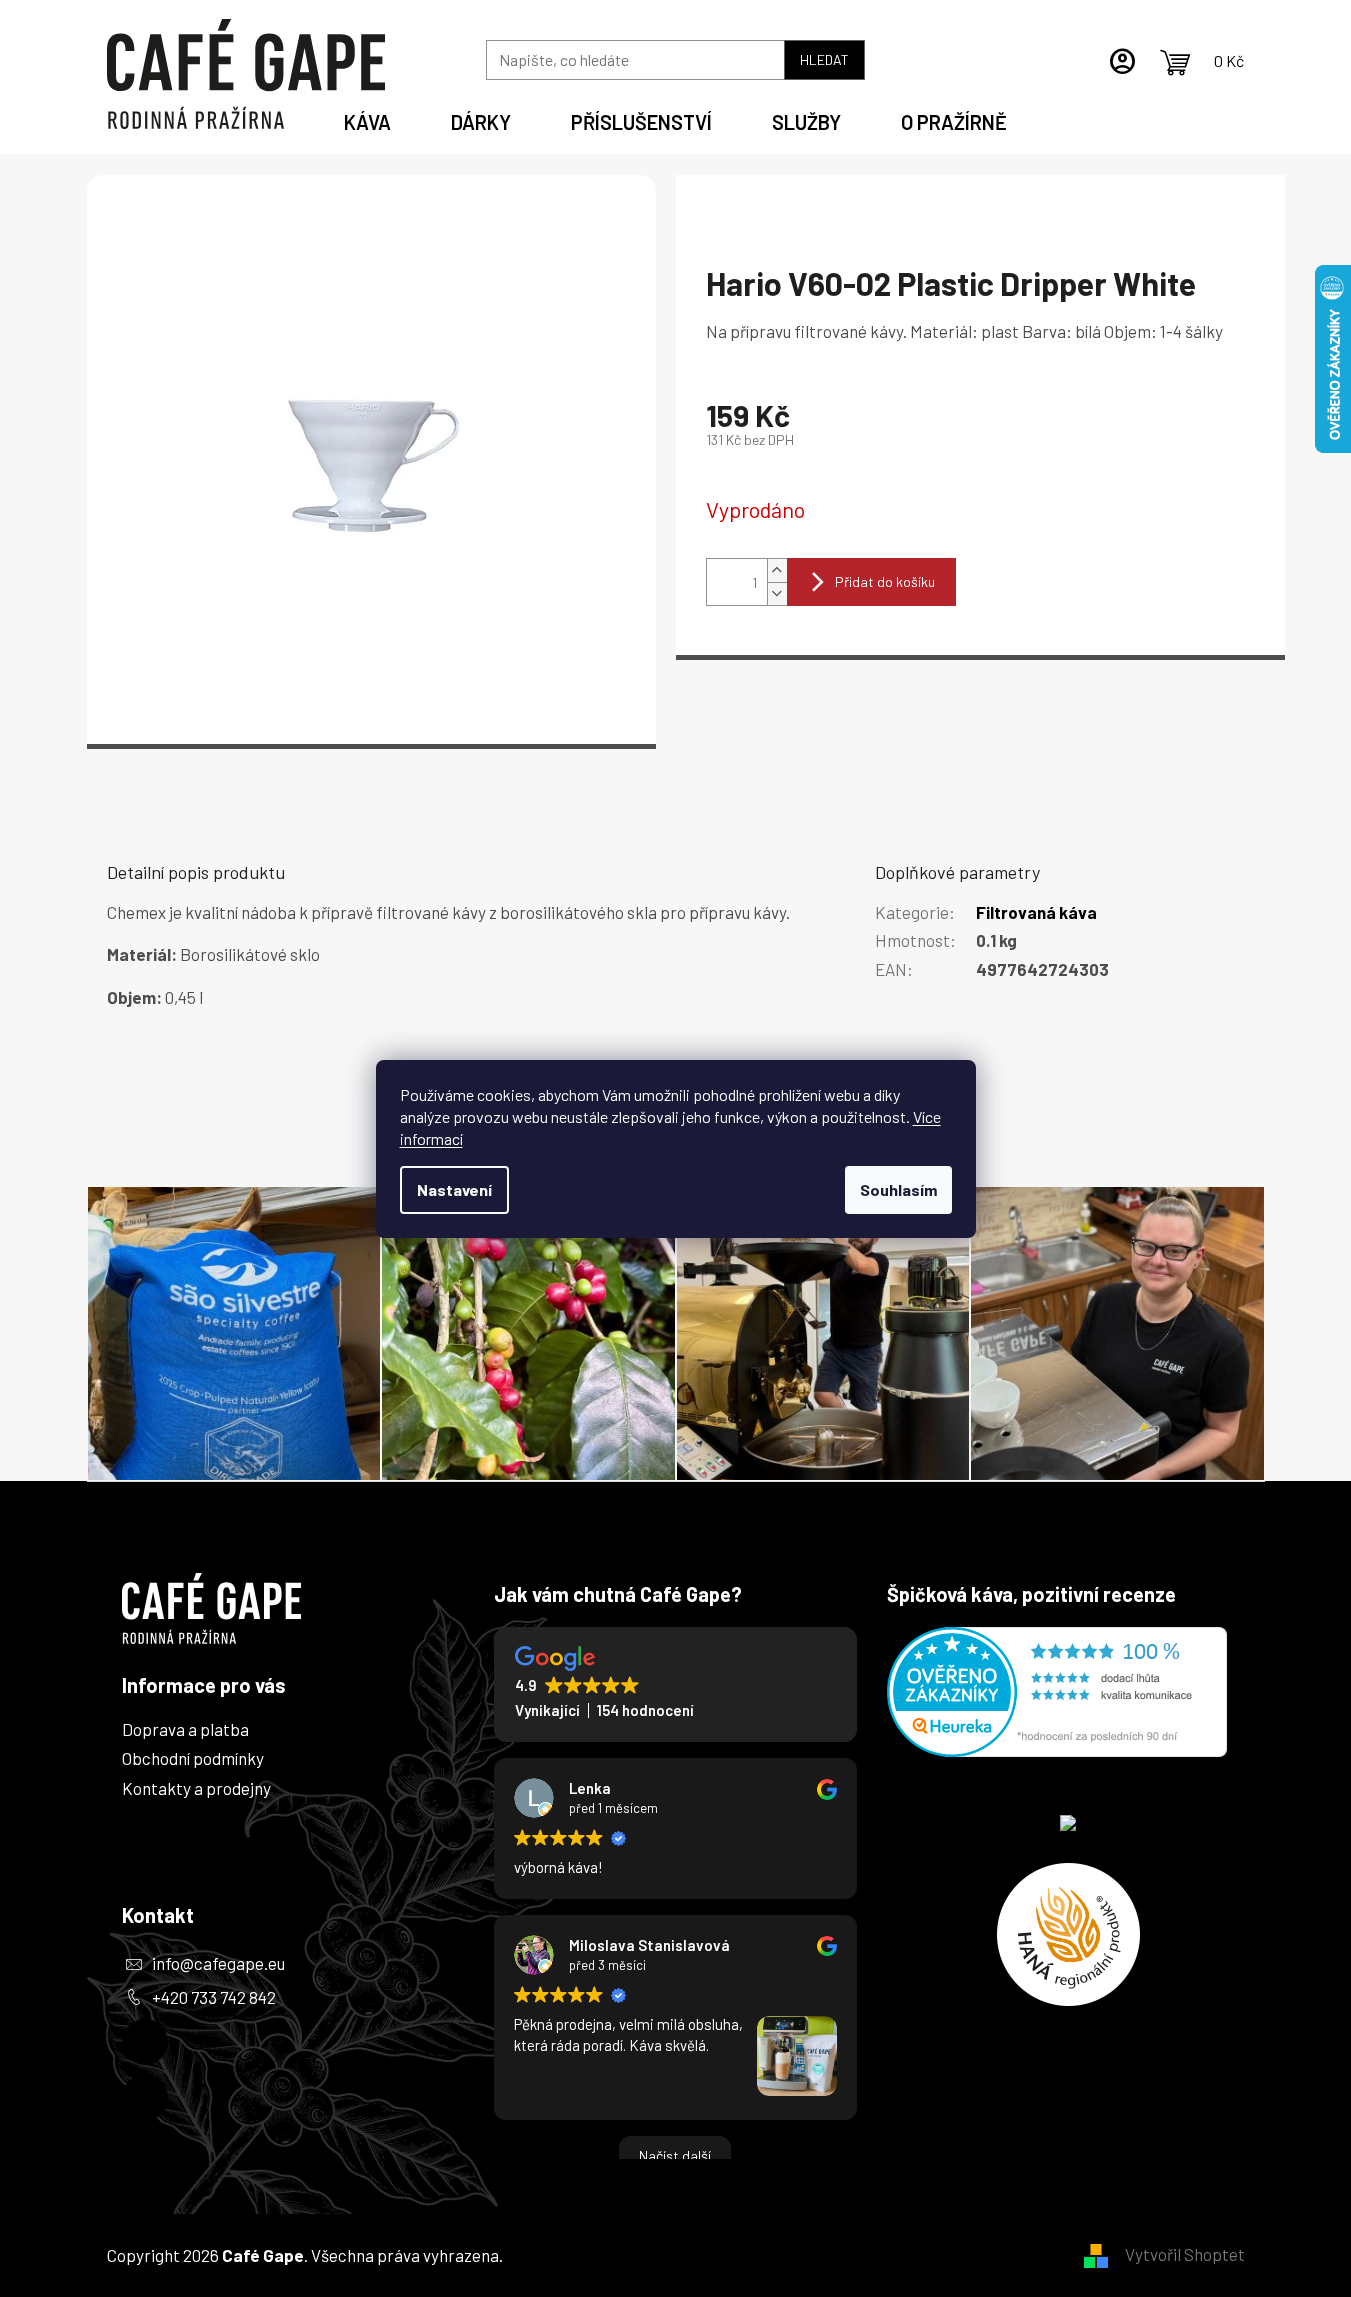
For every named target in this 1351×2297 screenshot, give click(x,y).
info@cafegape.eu (218, 1963)
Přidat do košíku (885, 581)
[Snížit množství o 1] (777, 593)
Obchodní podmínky (193, 1758)
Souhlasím (898, 1189)
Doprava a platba (185, 1729)
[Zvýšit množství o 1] (777, 570)
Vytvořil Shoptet (1185, 2254)
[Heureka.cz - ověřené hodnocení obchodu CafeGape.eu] (1057, 1692)
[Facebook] (145, 2042)
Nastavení (454, 1189)
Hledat (824, 59)
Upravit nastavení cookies (601, 2255)
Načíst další (675, 2155)
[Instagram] (145, 2098)
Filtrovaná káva (1036, 912)
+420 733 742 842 (214, 1997)
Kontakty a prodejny (196, 1788)
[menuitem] (367, 119)
